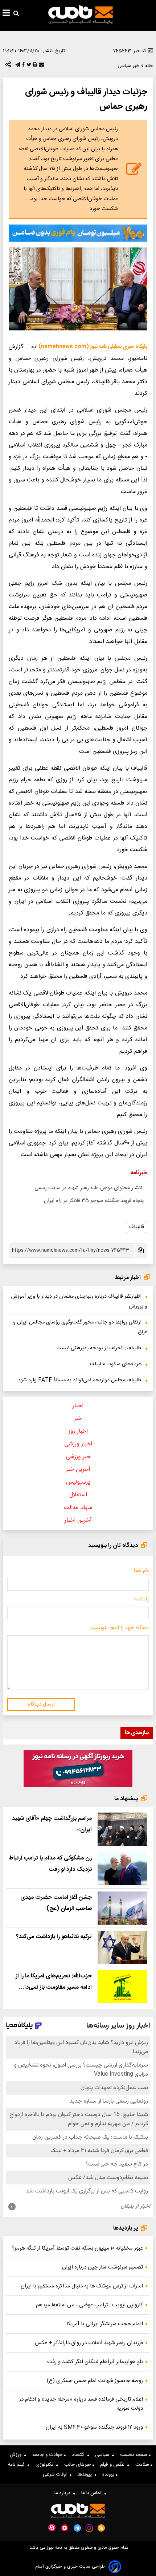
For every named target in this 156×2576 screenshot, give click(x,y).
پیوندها (86, 2474)
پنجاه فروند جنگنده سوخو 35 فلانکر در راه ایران (94, 1201)
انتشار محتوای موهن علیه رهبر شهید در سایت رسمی (89, 1188)
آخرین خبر (78, 1470)
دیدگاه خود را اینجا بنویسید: (119, 1628)
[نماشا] (65, 2527)
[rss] (101, 2528)
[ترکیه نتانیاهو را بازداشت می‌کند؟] (122, 1947)
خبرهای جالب (78, 2465)
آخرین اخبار (78, 1521)
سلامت (143, 2465)
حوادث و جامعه (48, 2455)
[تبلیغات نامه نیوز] (78, 233)
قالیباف (137, 1227)
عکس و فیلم (114, 2465)
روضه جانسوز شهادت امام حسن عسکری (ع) (95, 2381)
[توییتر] (28, 66)
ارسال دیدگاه (41, 1704)
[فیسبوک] (22, 66)
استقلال (78, 1495)
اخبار (78, 1406)
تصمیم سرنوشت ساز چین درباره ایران (102, 2267)
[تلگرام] (17, 66)
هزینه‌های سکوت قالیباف (116, 1364)
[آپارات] (52, 2528)
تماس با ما (93, 2493)
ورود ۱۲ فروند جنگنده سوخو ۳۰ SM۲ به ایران (94, 2427)
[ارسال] (41, 66)
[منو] (6, 14)
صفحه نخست (134, 2455)
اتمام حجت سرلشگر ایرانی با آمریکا (105, 2324)
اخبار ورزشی (78, 1444)
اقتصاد (80, 2455)
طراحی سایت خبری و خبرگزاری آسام (70, 2567)
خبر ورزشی (78, 1457)
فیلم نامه (18, 2465)
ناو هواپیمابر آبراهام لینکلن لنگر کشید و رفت (95, 2362)
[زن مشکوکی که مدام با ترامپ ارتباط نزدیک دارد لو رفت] (122, 1869)
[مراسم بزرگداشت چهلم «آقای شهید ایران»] (122, 1829)
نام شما (141, 1571)
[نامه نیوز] (81, 15)
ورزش (17, 2455)
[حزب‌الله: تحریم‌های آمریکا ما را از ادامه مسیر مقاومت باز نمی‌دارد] (122, 1987)
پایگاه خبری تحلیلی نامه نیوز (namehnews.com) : (92, 347)
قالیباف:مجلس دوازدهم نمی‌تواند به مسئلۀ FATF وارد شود (80, 1380)
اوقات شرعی (56, 2474)
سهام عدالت (78, 1508)
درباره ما (64, 2493)
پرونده (109, 2474)
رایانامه (141, 1599)
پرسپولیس (78, 1482)
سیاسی (104, 2455)
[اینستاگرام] (89, 2528)
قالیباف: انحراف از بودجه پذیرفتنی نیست (99, 1348)
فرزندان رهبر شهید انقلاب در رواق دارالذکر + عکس (89, 2343)
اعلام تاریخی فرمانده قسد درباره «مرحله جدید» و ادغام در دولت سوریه (81, 2404)
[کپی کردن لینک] (140, 1251)
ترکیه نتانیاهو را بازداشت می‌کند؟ (54, 1937)
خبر (78, 1419)
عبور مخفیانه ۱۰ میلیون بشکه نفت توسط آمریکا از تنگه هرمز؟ (77, 2248)
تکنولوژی (46, 2465)
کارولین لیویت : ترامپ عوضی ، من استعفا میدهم (89, 2305)
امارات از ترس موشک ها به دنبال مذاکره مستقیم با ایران (82, 2286)
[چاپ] (34, 66)
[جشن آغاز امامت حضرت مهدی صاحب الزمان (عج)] (122, 1908)
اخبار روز (78, 1431)
